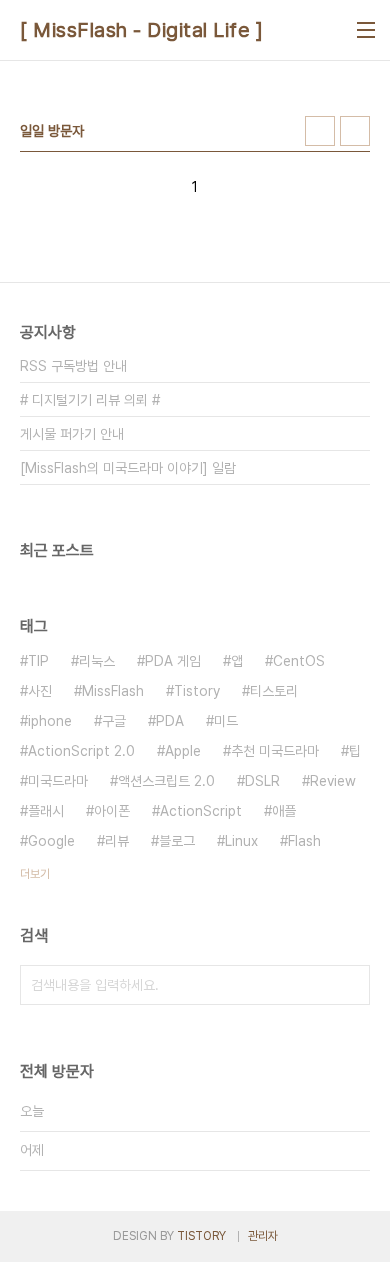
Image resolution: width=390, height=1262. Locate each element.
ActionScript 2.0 (81, 751)
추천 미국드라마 (275, 751)
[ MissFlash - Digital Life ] (141, 30)
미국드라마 (58, 781)
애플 (284, 811)
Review (333, 781)
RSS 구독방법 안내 (73, 366)
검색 (350, 985)
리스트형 (355, 131)
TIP (38, 661)
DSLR (262, 781)
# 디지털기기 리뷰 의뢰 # (90, 400)
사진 (40, 691)
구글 (114, 721)
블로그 (177, 841)
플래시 (46, 811)
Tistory (197, 691)
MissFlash (113, 691)
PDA (170, 721)
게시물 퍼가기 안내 (72, 434)
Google (51, 841)
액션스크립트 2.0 (166, 781)
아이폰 (112, 811)
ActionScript (201, 811)
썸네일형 (320, 131)
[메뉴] (366, 30)
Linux (241, 841)
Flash (304, 841)
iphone (50, 721)
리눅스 (97, 661)
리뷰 (117, 841)
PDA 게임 (173, 661)
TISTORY (201, 1236)
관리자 (263, 1236)
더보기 (35, 874)
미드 (226, 721)
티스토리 (274, 691)
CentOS (299, 661)
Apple (183, 751)
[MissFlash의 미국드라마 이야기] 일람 (128, 468)
